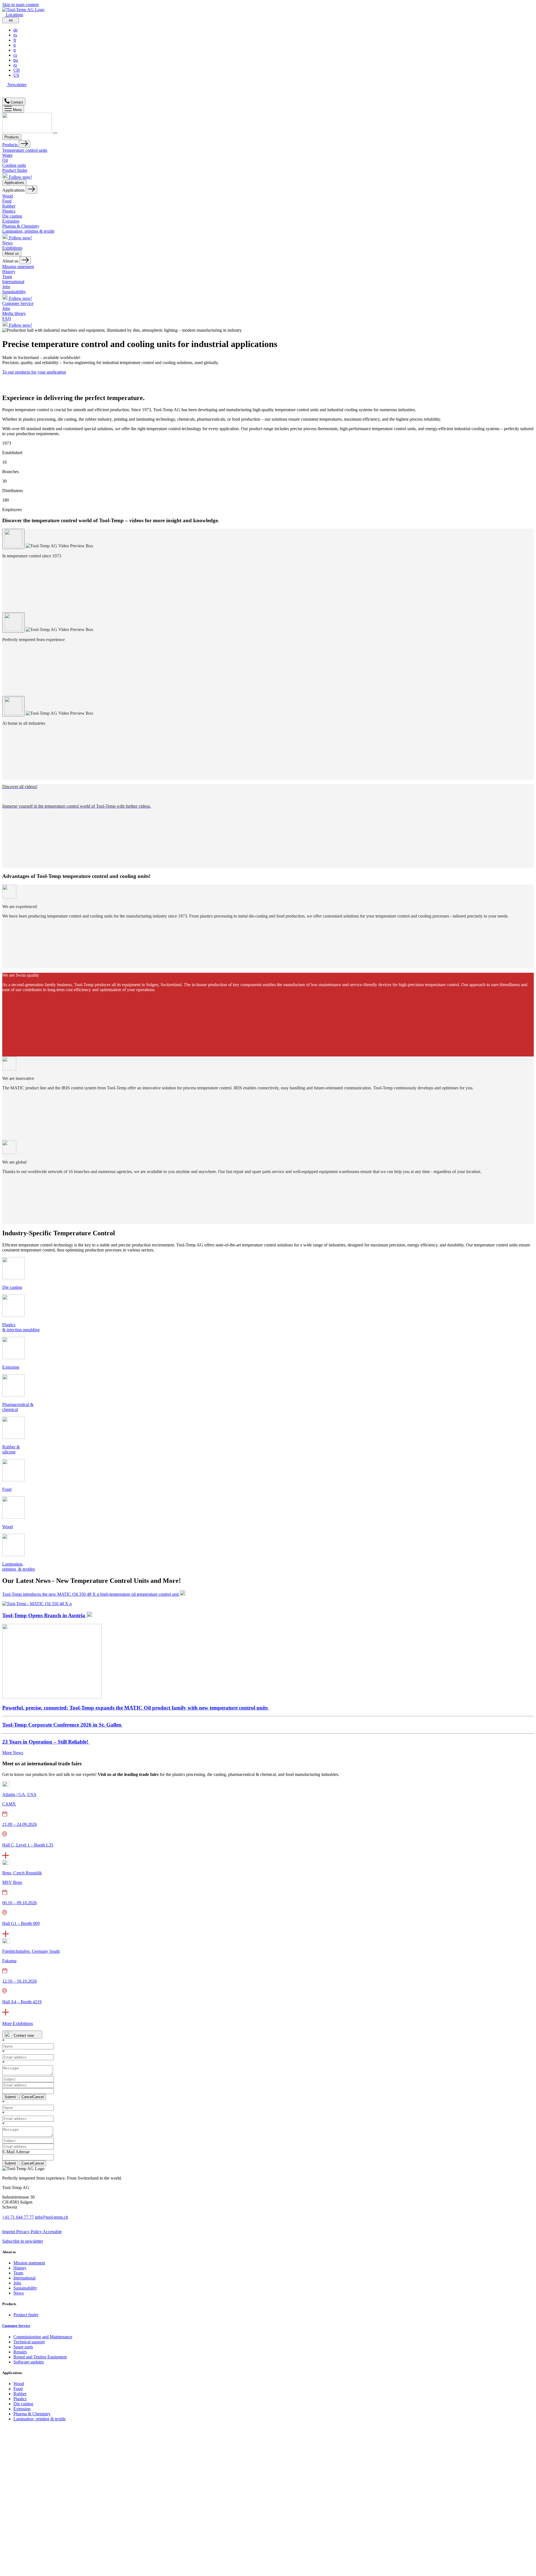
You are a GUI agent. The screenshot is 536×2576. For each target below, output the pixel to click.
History (9, 272)
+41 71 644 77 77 (18, 2217)
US (16, 75)
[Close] (55, 133)
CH (17, 70)
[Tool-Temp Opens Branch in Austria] (52, 1697)
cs (15, 55)
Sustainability (14, 292)
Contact (16, 102)
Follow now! (20, 177)
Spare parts (23, 2347)
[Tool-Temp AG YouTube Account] (5, 95)
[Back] (24, 144)
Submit (10, 2097)
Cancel (33, 2097)
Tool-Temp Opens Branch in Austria (44, 1615)
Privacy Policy (29, 2232)
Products (12, 137)
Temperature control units (25, 150)
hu (16, 60)
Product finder (15, 170)
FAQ (7, 318)
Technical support (29, 2342)
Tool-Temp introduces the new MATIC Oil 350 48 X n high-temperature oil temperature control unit (91, 1594)
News (7, 243)
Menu (17, 110)
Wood (8, 196)
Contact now (24, 2035)
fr (15, 40)
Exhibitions (12, 248)
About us (12, 253)
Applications (14, 183)
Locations (14, 15)
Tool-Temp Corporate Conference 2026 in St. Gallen (63, 1725)
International (13, 282)
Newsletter (16, 85)
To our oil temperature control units (33, 413)
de (15, 30)
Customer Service (18, 303)
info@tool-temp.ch (52, 2217)
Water (7, 155)
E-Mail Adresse (16, 2152)
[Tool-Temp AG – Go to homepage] (23, 10)
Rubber (9, 206)
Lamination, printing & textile (28, 231)
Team (7, 277)
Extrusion (11, 221)
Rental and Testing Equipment (40, 2357)
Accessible (52, 2232)
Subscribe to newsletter (23, 2241)
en (11, 20)
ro (15, 65)
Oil (5, 160)
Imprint (9, 2232)
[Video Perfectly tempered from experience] (13, 623)
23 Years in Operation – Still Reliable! (46, 1742)
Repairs (20, 2352)
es (15, 35)
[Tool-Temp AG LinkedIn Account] (4, 90)
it (15, 45)
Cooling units (14, 165)
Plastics (9, 211)
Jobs (6, 287)
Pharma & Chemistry (21, 226)
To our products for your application (34, 372)
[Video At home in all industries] (13, 706)
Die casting (12, 216)
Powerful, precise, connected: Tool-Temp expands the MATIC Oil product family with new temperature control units (136, 1708)
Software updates (29, 2362)
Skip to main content (20, 5)
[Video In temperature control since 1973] (13, 539)
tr (15, 50)
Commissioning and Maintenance (43, 2337)
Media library (14, 313)
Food (7, 201)
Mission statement (18, 267)
